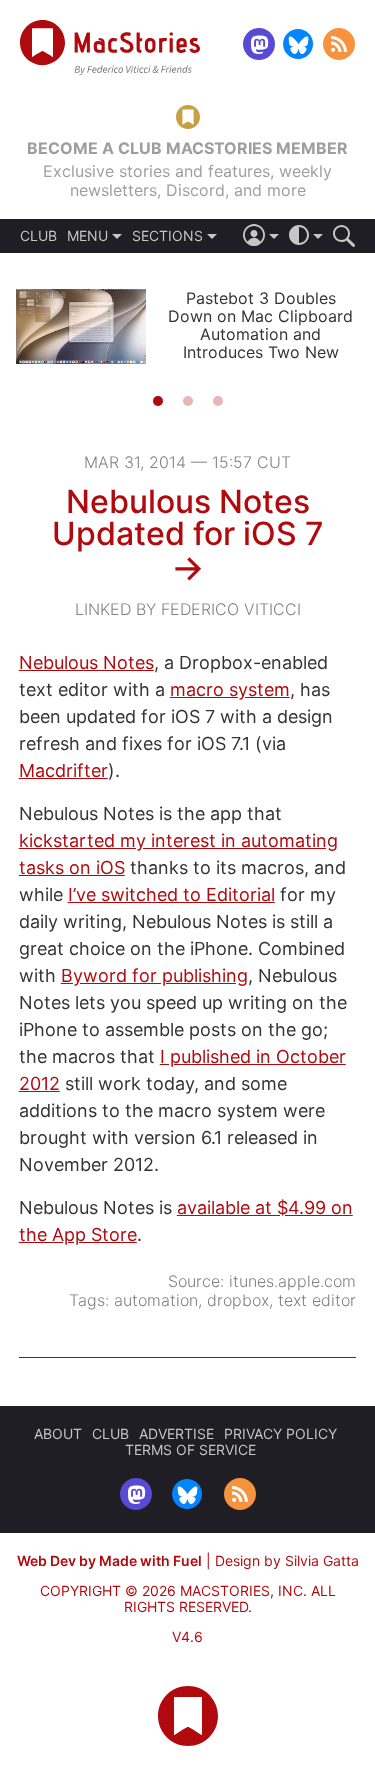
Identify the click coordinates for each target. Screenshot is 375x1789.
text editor (317, 1300)
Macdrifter (63, 770)
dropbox (238, 1300)
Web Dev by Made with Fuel (109, 1560)
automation (156, 1300)
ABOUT (58, 1433)
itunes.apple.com (292, 1281)
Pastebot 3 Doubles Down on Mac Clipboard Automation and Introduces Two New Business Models (260, 334)
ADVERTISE (176, 1433)
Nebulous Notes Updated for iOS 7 (188, 517)
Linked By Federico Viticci (188, 609)
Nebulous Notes (86, 662)
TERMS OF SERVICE (190, 1449)
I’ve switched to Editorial (171, 894)
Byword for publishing (154, 975)
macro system (230, 689)
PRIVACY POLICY (280, 1433)
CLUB (38, 236)
